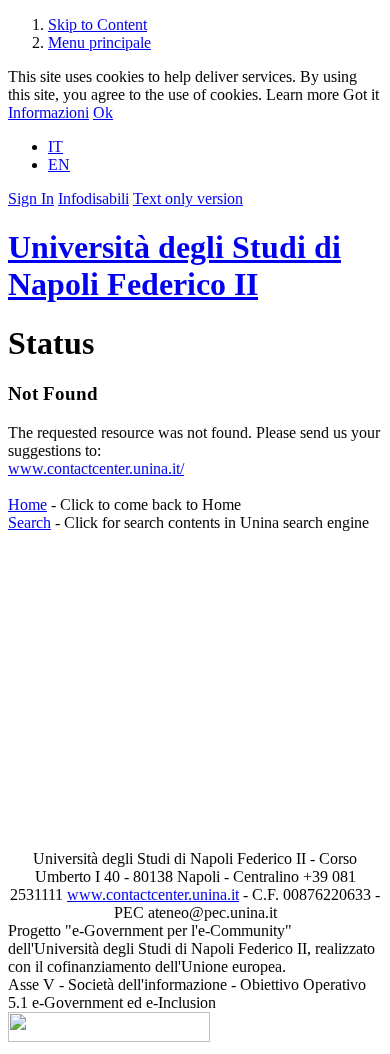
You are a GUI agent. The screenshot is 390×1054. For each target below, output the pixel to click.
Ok (103, 112)
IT (55, 146)
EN (59, 164)
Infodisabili (93, 198)
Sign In (31, 198)
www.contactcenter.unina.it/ (96, 468)
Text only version (188, 198)
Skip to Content (97, 24)
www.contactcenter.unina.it (153, 894)
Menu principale (99, 42)
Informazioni (48, 112)
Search (29, 522)
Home (27, 504)
